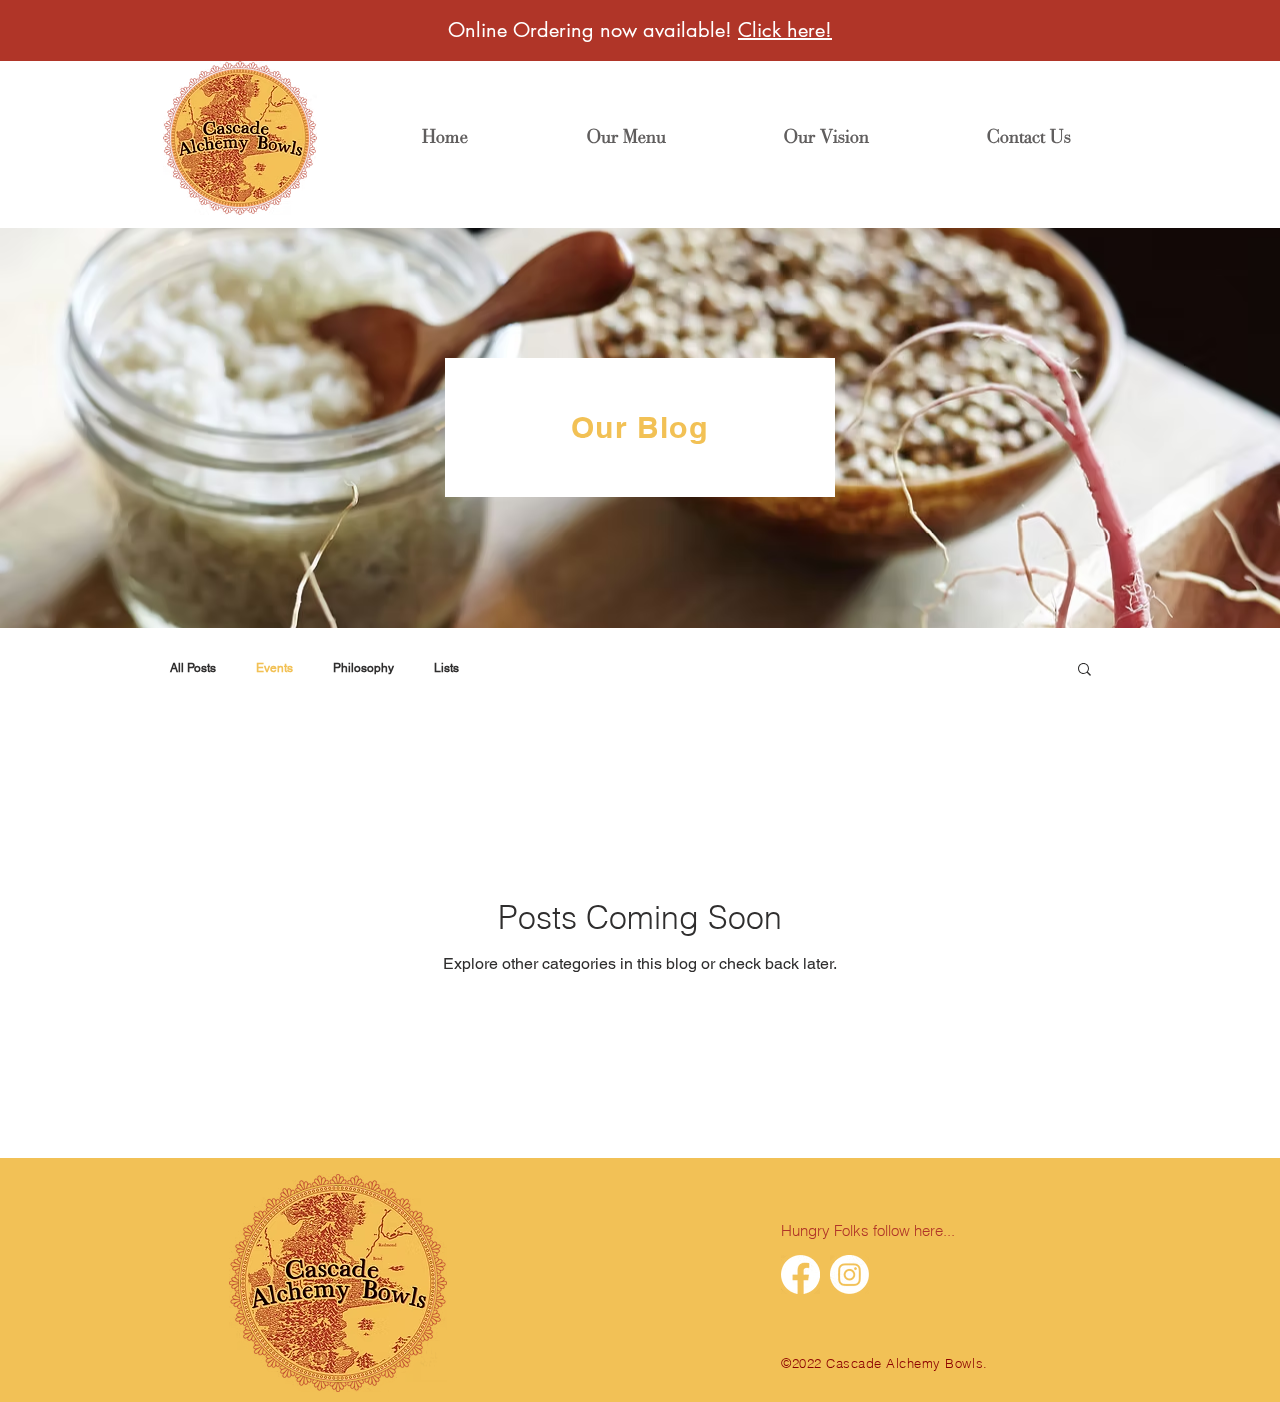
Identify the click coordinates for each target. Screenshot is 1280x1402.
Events (274, 668)
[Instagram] (849, 1274)
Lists (446, 668)
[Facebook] (800, 1274)
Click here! (785, 30)
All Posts (193, 668)
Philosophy (363, 668)
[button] (1084, 670)
